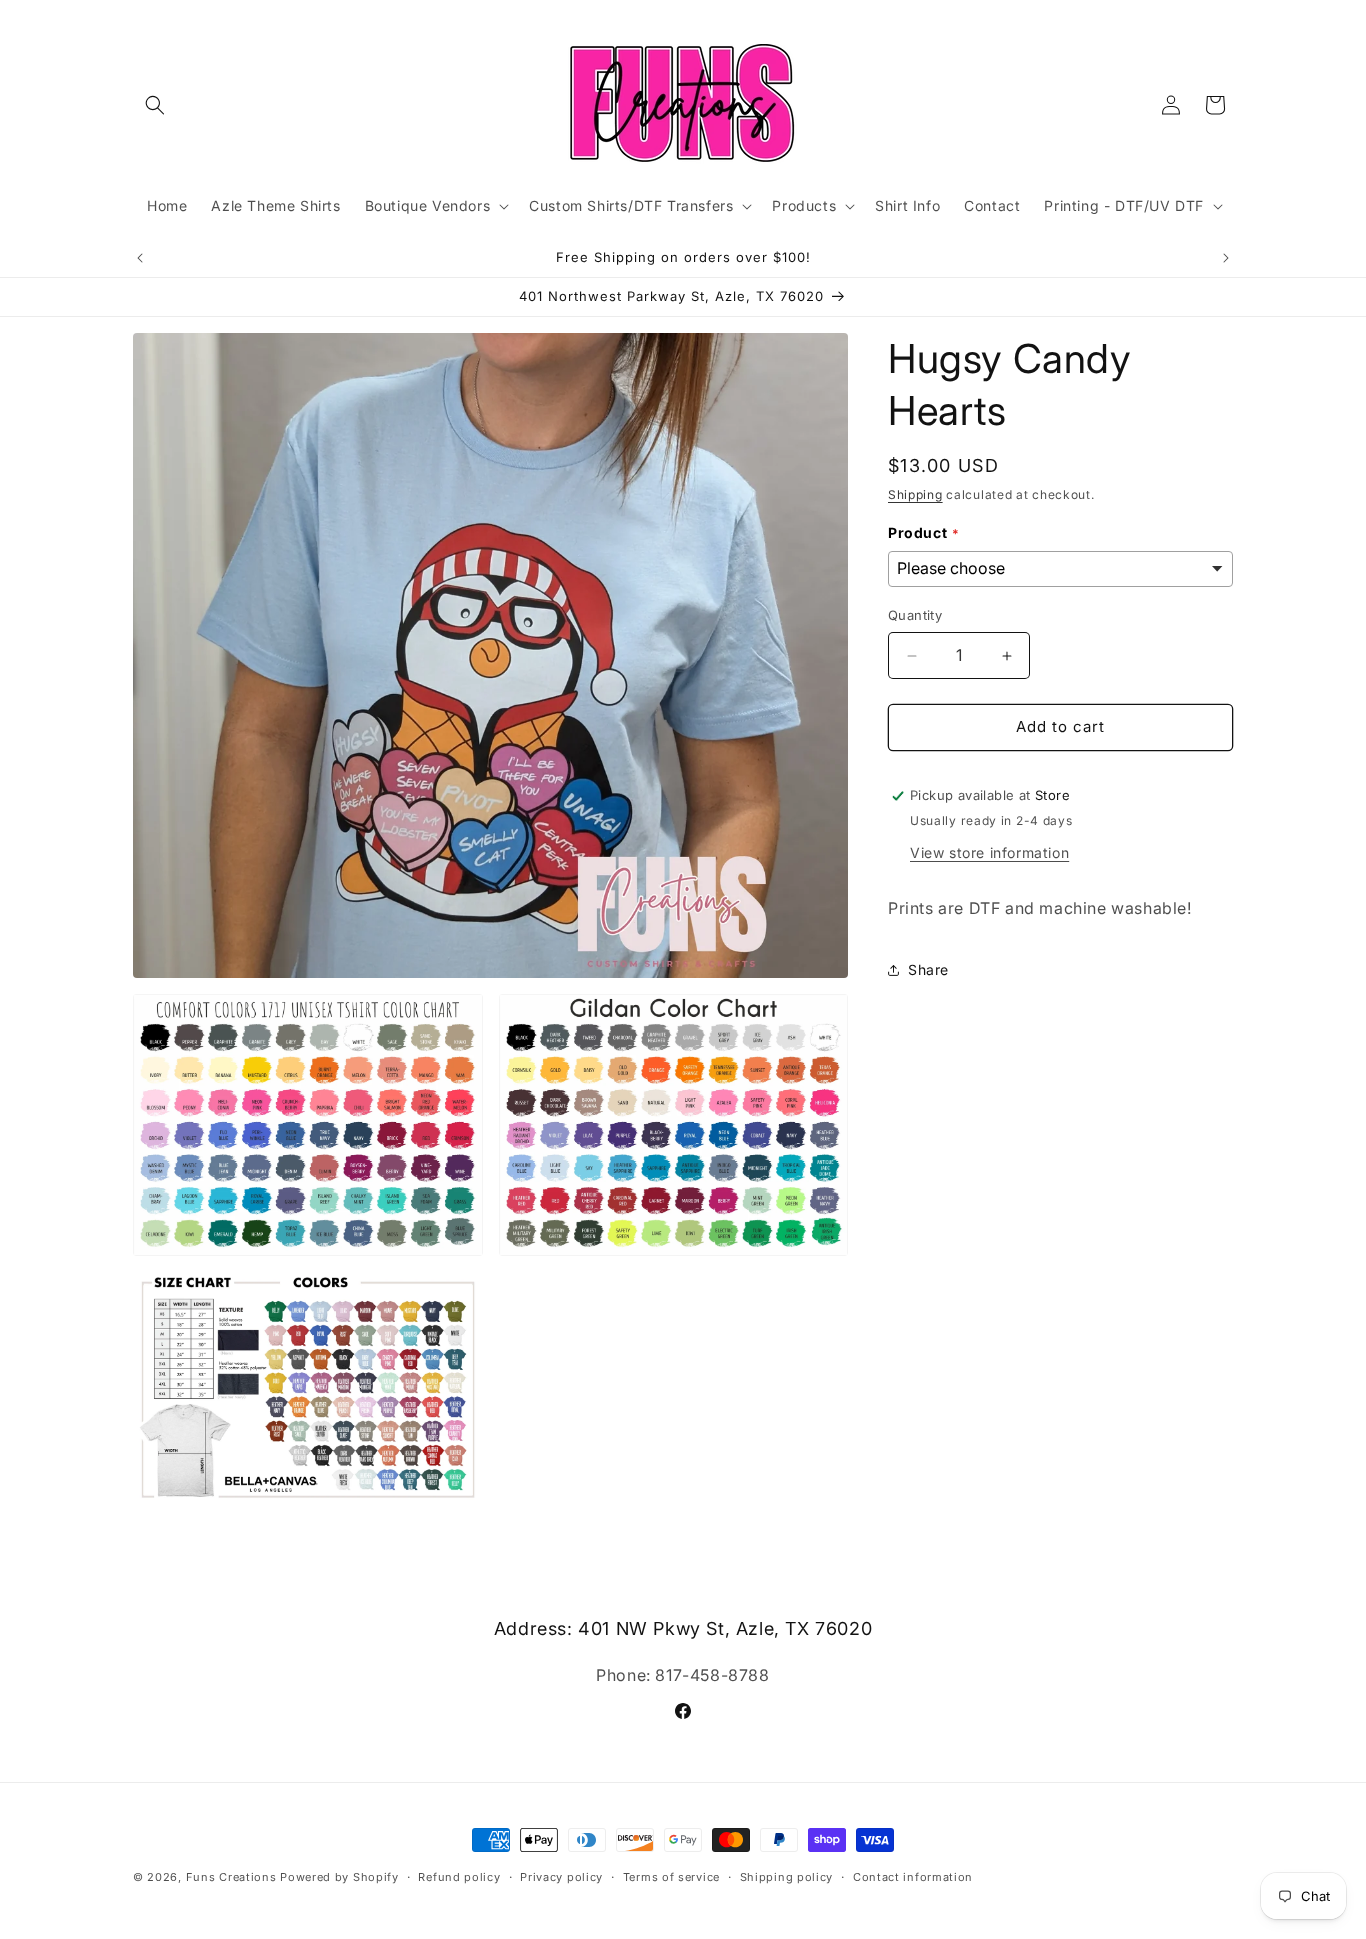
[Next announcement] (1226, 258)
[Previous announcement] (140, 258)
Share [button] (928, 969)
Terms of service (671, 1876)
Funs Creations (231, 1877)
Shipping (915, 494)
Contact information (913, 1876)
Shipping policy (787, 1876)
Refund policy (459, 1876)
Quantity (915, 616)
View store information (989, 852)
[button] (155, 105)
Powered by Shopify (339, 1877)
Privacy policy (561, 1876)
